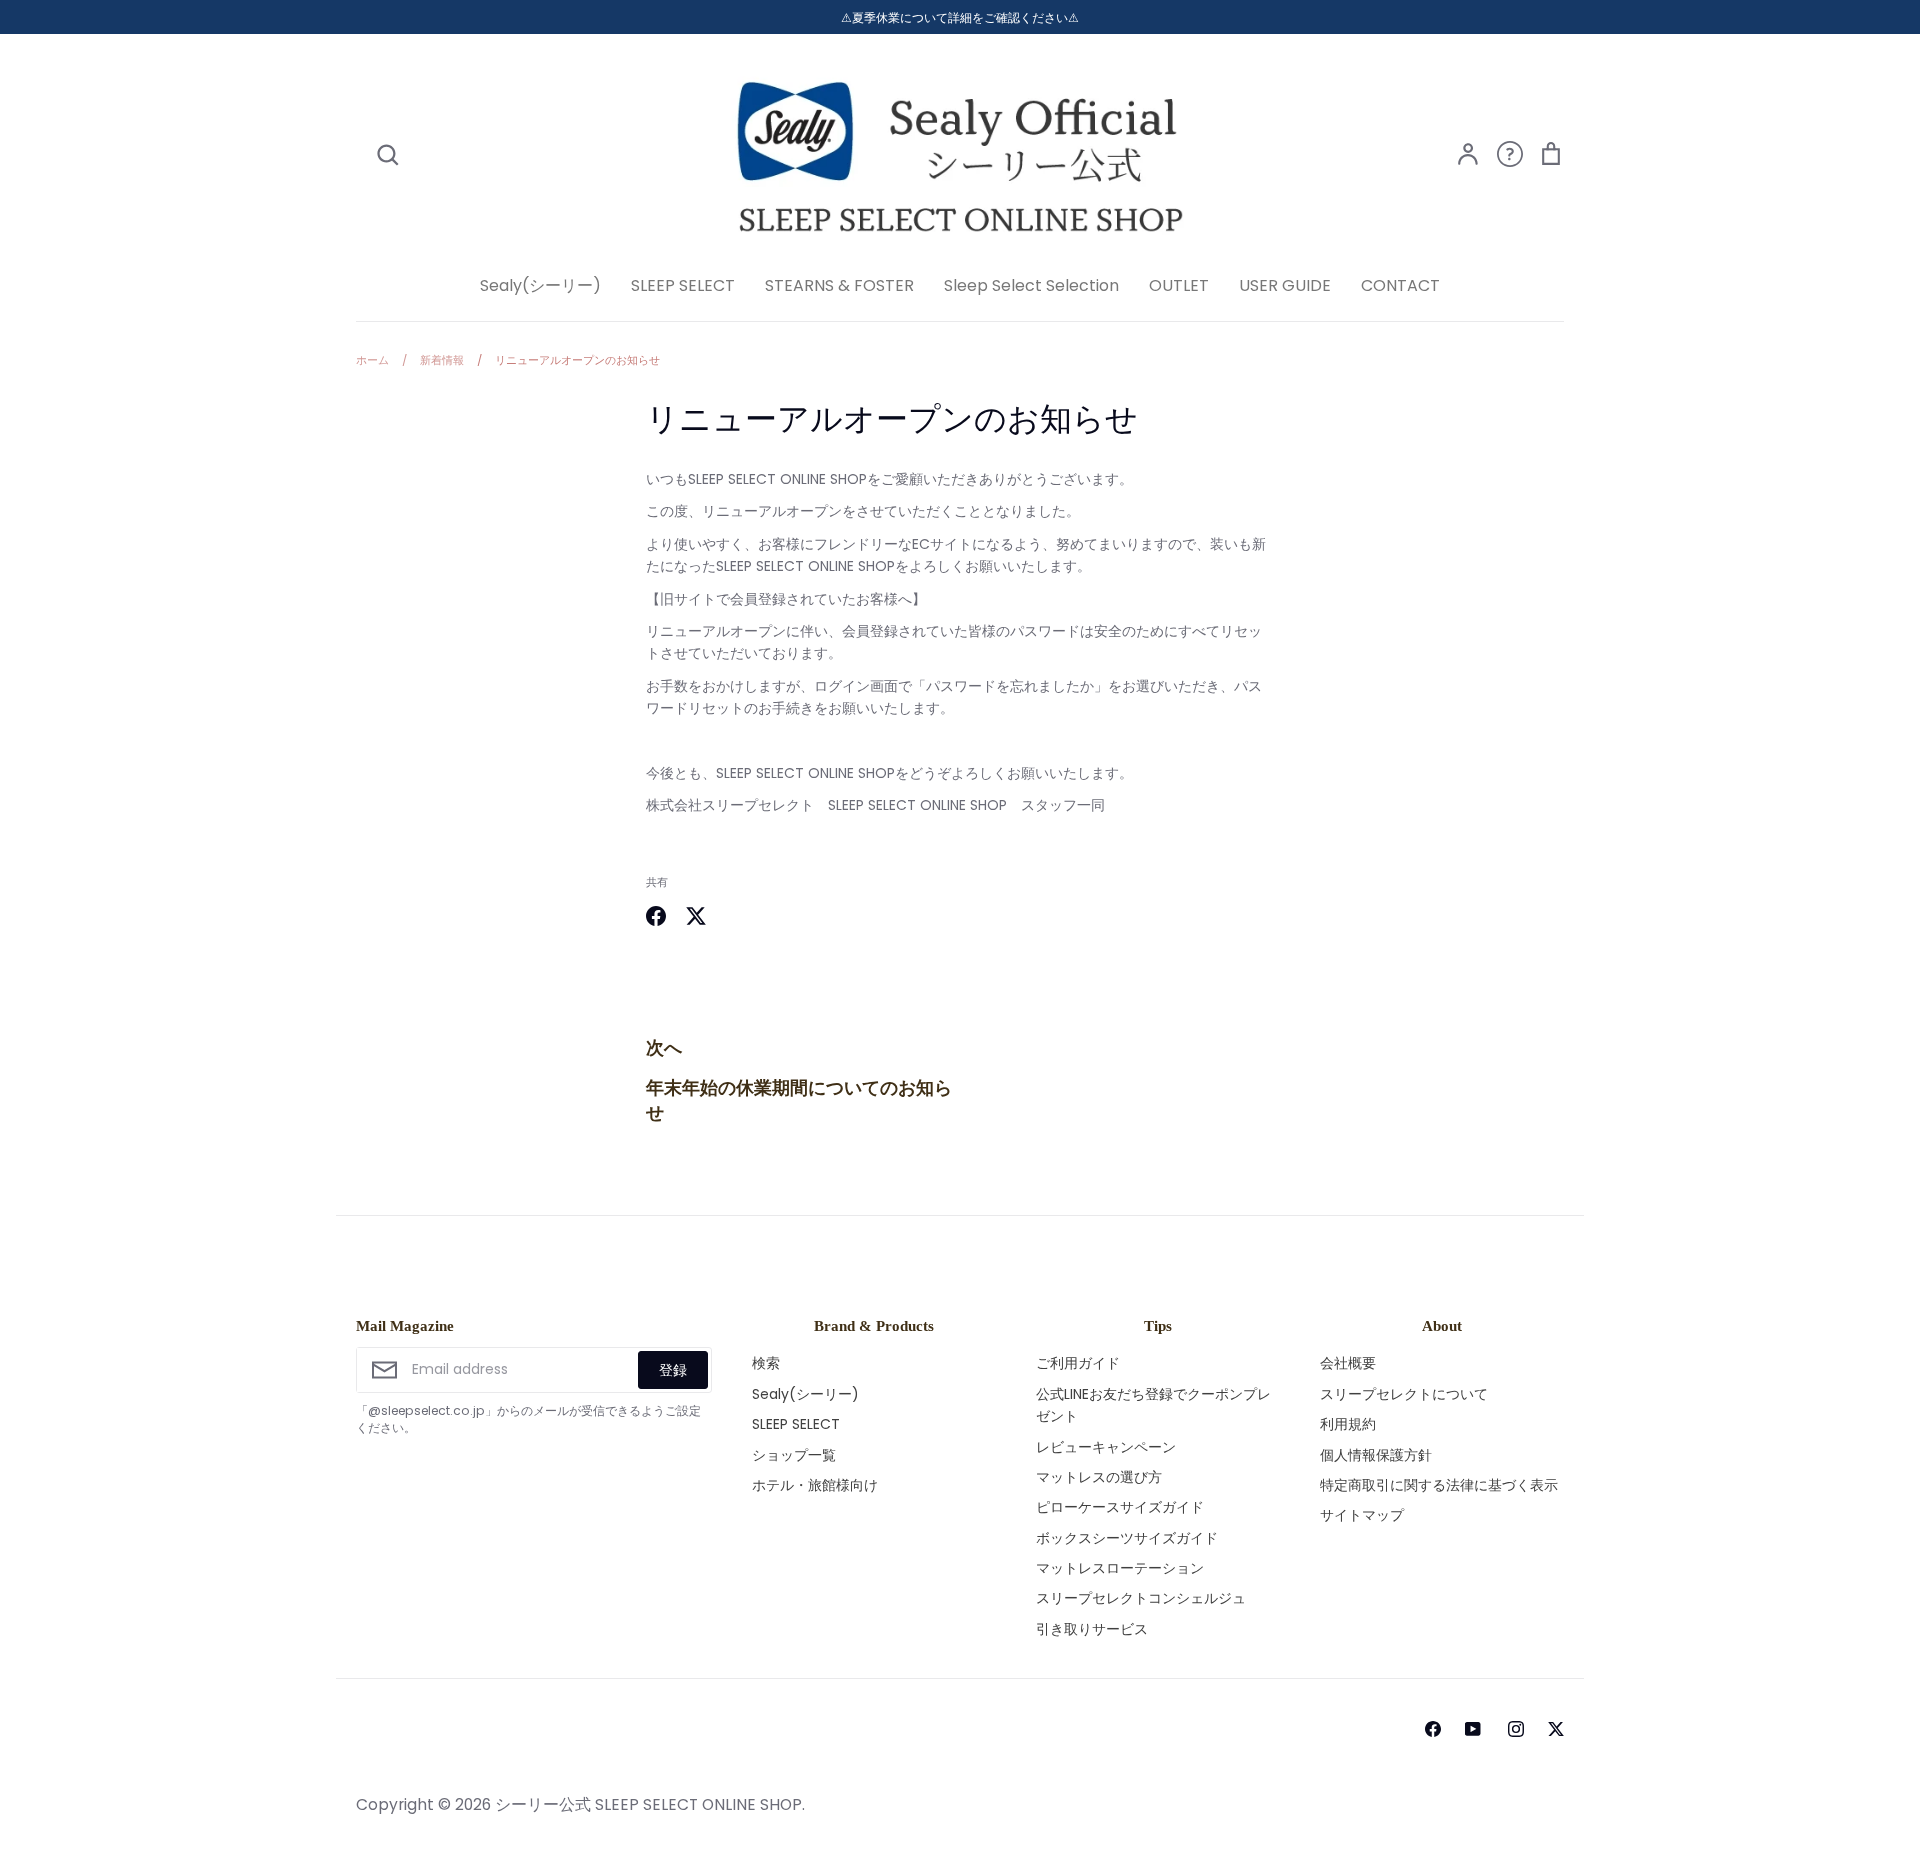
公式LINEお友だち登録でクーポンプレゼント (1153, 1405)
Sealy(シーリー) (540, 285)
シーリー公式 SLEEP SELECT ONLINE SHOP (648, 1804)
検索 (766, 1363)
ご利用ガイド (1078, 1363)
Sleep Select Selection (1031, 285)
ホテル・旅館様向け (815, 1485)
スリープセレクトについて (1404, 1394)
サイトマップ (1362, 1515)
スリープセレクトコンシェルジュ (1141, 1598)
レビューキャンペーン (1106, 1447)
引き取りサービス (1092, 1629)
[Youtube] (1470, 1729)
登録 (673, 1370)
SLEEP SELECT (683, 285)
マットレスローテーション (1120, 1568)
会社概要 (1348, 1363)
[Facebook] (1433, 1729)
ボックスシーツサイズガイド (1127, 1538)
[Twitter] (1556, 1729)
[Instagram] (1516, 1729)
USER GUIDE (1285, 285)
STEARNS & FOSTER (839, 285)
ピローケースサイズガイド (1120, 1507)
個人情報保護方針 (1376, 1455)
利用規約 (1348, 1424)
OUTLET (1179, 285)
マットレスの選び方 (1099, 1477)
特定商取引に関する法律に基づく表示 (1439, 1485)
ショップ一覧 (794, 1455)
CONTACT (1400, 285)
